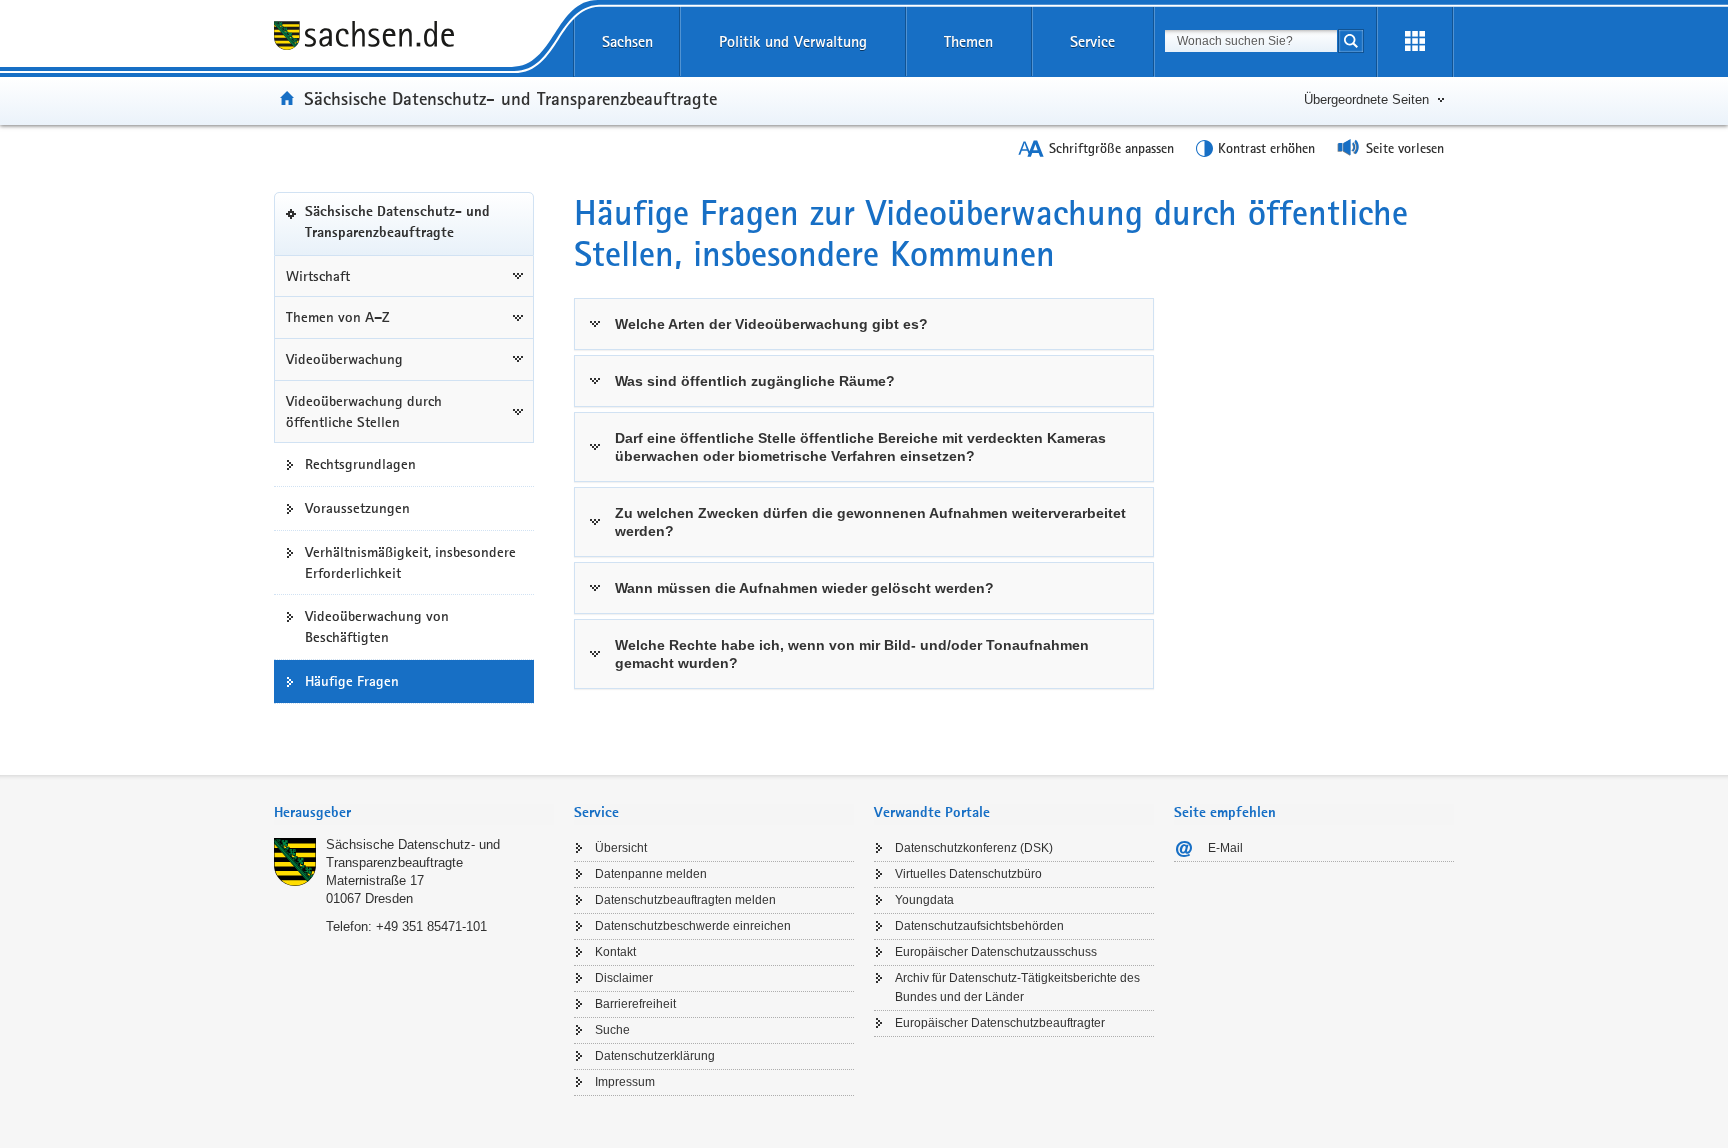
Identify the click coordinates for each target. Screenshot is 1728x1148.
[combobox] (1251, 41)
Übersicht (621, 848)
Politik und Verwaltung (793, 41)
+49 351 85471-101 (431, 926)
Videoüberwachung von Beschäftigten (377, 626)
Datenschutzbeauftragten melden (685, 900)
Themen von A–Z (338, 317)
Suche (612, 1030)
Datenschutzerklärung (655, 1056)
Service (1092, 41)
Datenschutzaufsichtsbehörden (979, 926)
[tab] (414, 814)
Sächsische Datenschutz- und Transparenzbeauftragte (510, 98)
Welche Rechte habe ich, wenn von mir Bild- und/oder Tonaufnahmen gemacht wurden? (852, 654)
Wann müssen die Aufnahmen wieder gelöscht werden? (804, 588)
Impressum (625, 1082)
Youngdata (924, 900)
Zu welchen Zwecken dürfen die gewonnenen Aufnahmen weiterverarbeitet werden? (870, 522)
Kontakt (615, 952)
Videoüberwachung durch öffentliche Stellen (364, 411)
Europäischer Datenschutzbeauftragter (1000, 1023)
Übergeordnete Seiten (1366, 99)
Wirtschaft (318, 276)
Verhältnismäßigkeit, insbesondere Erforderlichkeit (410, 562)
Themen (968, 41)
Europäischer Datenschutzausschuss (996, 952)
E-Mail (1225, 848)
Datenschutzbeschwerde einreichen (693, 926)
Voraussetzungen (357, 508)
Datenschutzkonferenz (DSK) (974, 848)
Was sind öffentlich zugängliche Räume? (755, 381)
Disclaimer (624, 978)
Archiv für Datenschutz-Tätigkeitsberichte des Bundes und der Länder (1017, 987)
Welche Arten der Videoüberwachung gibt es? (771, 324)
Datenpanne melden (651, 874)
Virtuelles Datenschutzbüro (968, 874)
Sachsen (627, 41)
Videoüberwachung (344, 359)
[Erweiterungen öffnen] (1415, 42)
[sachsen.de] (414, 38)
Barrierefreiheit (635, 1004)
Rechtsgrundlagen (360, 464)
